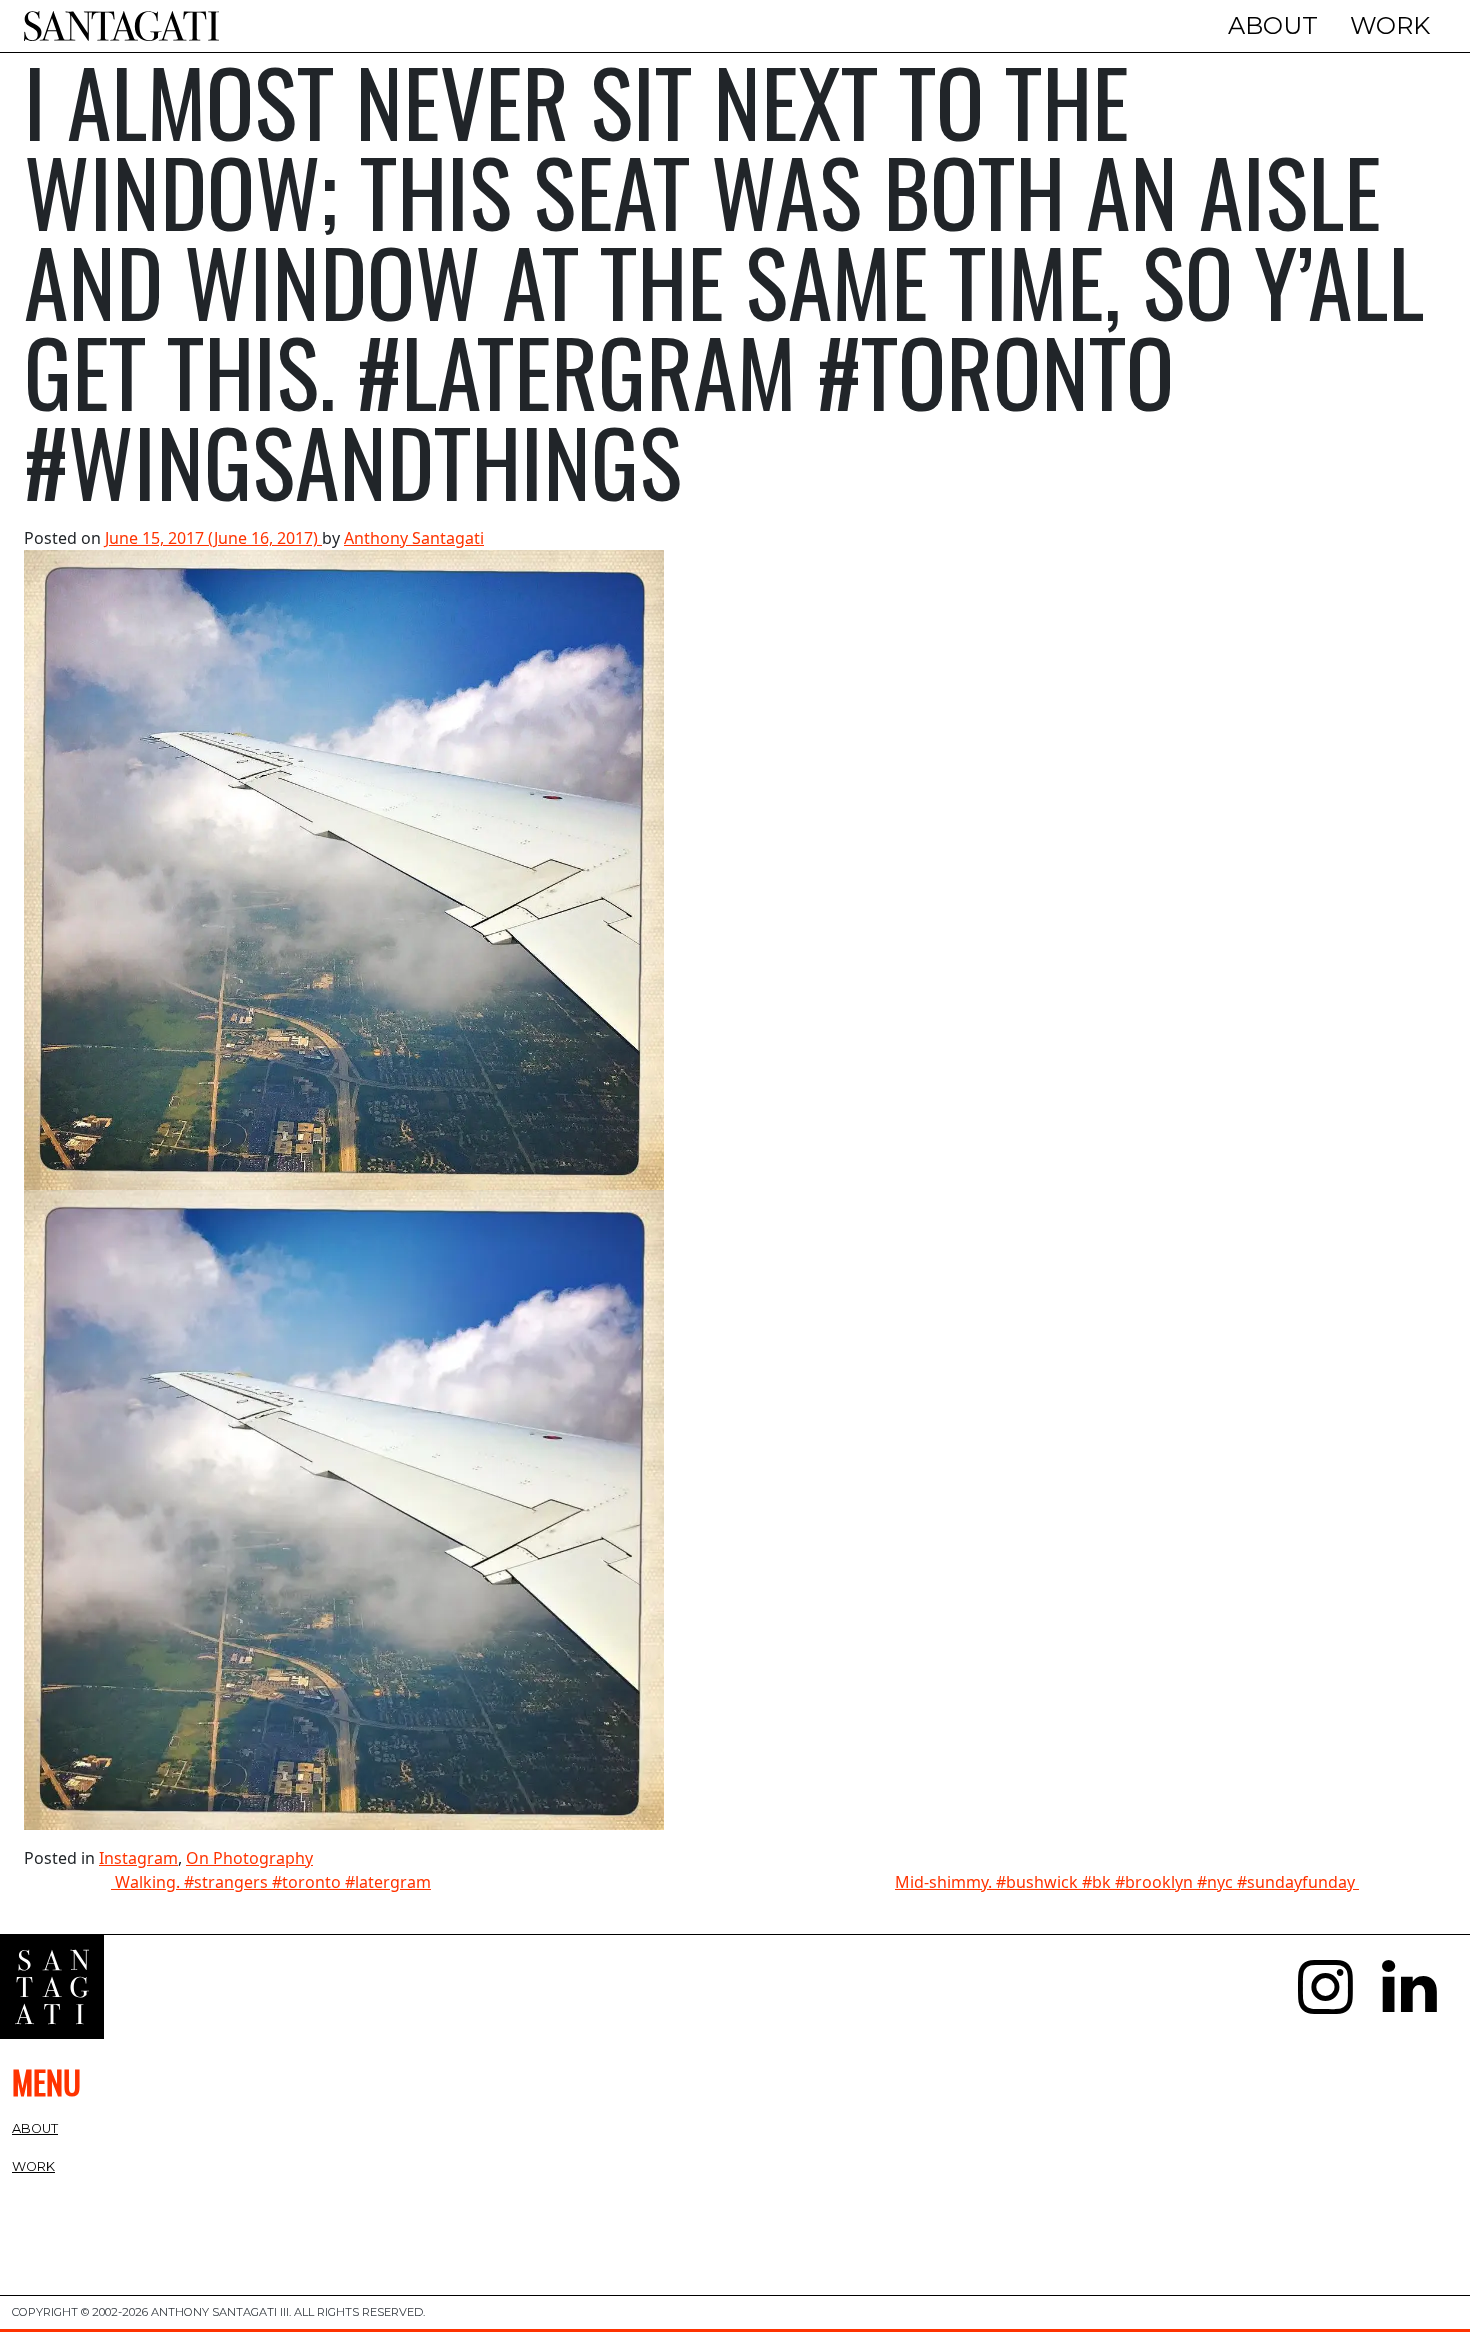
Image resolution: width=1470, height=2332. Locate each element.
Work (1390, 25)
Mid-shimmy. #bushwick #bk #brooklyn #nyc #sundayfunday (1127, 1882)
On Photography (249, 1858)
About (1273, 25)
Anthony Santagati (414, 538)
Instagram (138, 1858)
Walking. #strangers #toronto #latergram (271, 1882)
